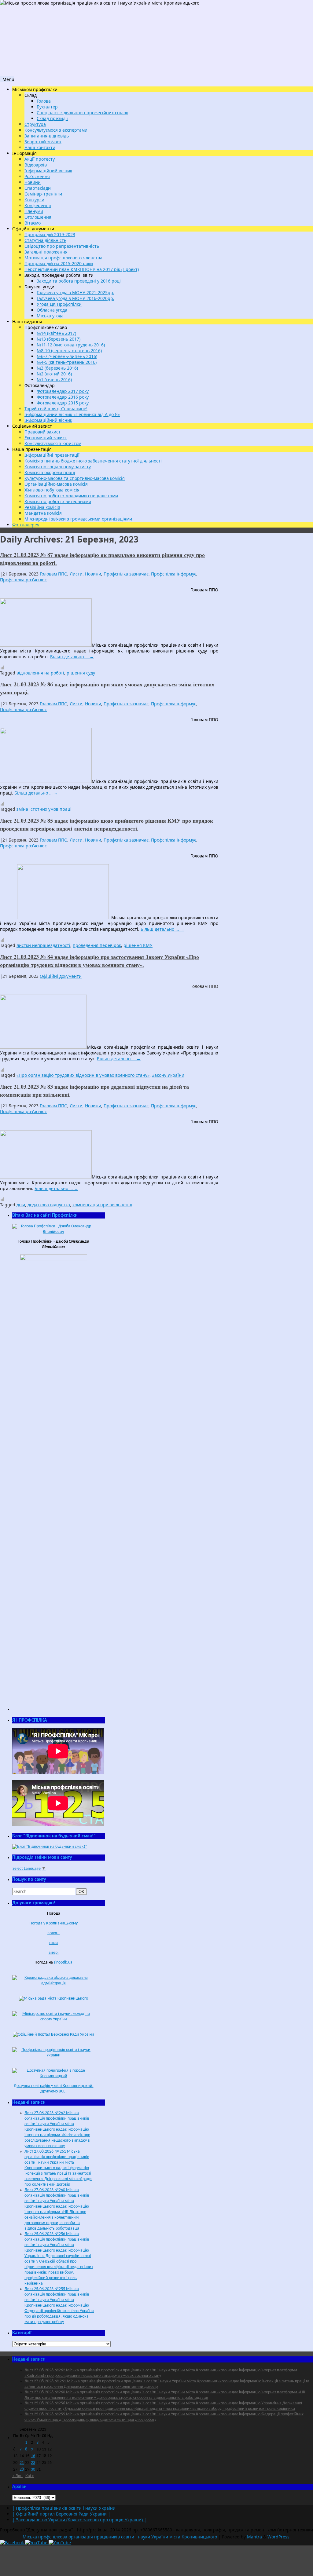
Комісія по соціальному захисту (58, 467)
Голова (44, 101)
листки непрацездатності (43, 945)
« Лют (17, 2476)
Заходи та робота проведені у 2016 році (79, 281)
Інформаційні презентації (52, 455)
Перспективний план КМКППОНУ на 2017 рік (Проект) (82, 269)
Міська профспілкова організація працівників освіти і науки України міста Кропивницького (120, 2537)
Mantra (254, 2537)
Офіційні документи (61, 976)
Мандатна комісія (43, 513)
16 (33, 2456)
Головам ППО (53, 574)
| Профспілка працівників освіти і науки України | (66, 2508)
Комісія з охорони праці (50, 472)
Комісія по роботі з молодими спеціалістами (71, 496)
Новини (33, 182)
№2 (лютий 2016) (54, 374)
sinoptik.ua (63, 1962)
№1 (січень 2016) (54, 380)
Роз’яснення (37, 176)
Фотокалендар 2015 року (63, 403)
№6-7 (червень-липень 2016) (67, 356)
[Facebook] (13, 2543)
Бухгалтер (47, 107)
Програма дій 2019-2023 (50, 234)
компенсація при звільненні (102, 1205)
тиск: (53, 1943)
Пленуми (34, 211)
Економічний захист (46, 438)
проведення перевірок (97, 945)
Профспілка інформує (174, 574)
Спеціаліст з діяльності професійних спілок (82, 113)
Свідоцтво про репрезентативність (62, 246)
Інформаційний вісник (48, 171)
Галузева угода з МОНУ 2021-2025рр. (75, 292)
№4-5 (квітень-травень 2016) (67, 362)
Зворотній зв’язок (43, 142)
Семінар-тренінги (43, 194)
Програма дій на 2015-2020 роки (59, 263)
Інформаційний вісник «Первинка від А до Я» (72, 414)
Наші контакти (40, 147)
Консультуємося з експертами (56, 130)
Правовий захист (42, 432)
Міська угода (50, 316)
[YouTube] (37, 2543)
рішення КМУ (138, 945)
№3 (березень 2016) (57, 368)
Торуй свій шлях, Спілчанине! (56, 409)
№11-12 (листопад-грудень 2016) (71, 345)
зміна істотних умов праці (44, 809)
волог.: (53, 1933)
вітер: (54, 1953)
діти (21, 1205)
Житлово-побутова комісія (52, 490)
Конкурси (34, 200)
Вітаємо (33, 223)
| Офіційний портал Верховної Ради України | (61, 2514)
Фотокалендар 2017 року (63, 391)
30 (33, 2470)
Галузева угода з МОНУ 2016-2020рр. (75, 298)
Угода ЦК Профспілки (59, 304)
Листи (76, 574)
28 (22, 2470)
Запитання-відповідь (47, 136)
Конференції (38, 205)
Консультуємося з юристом (53, 443)
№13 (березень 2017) (59, 339)
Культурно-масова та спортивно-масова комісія (75, 478)
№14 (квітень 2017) (56, 333)
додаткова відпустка (49, 1205)
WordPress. (279, 2537)
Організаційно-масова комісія (56, 484)
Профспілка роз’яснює (23, 580)
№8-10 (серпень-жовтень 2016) (69, 351)
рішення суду (81, 673)
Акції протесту (40, 159)
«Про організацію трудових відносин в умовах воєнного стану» (83, 1075)
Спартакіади (38, 188)
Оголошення (38, 217)
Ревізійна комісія (42, 507)
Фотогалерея (26, 525)
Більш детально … (72, 657)
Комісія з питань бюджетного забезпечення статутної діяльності (93, 461)
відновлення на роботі (40, 673)
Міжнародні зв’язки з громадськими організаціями (78, 519)
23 (33, 2463)
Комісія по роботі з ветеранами (58, 501)
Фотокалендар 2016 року (63, 397)
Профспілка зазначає (126, 574)
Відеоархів (36, 165)
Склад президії (52, 118)
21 (22, 2463)
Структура (35, 124)
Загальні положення (46, 252)
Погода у (53, 1923)
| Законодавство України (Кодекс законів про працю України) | (79, 2520)
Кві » (30, 2476)
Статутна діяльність (45, 240)
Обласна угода (52, 310)
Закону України (168, 1075)
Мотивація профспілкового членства (63, 258)
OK (83, 1891)
